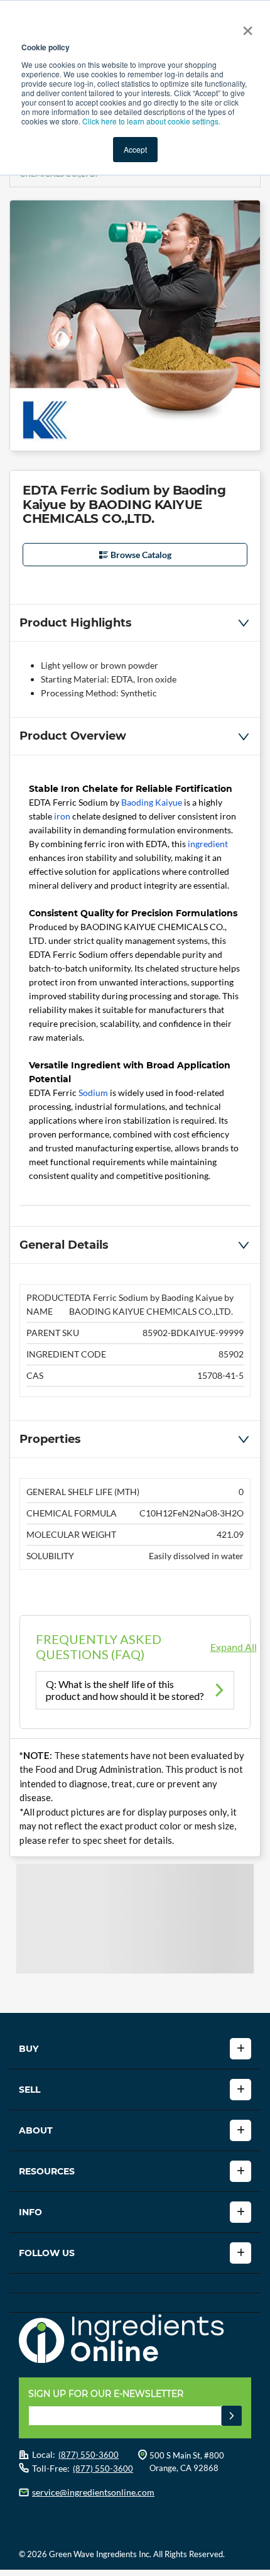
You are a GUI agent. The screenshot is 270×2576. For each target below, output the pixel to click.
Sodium (93, 1093)
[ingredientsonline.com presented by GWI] (140, 2340)
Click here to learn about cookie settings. (151, 121)
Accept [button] (135, 149)
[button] (135, 623)
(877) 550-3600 (89, 2455)
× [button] (245, 26)
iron (62, 816)
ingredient (208, 844)
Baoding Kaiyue (152, 802)
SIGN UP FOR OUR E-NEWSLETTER (106, 2394)
